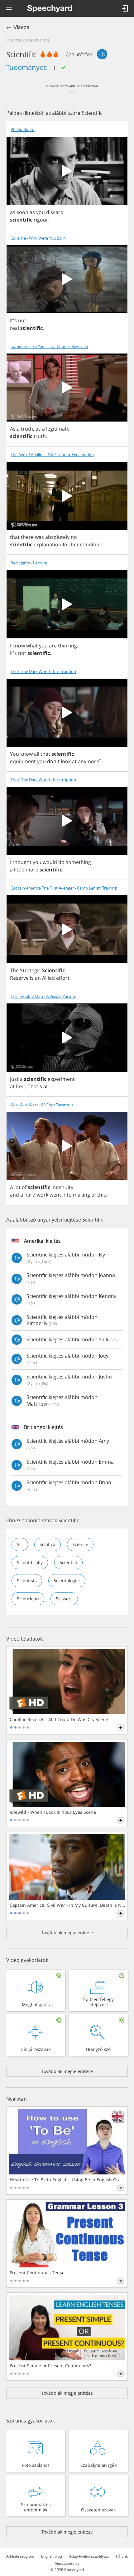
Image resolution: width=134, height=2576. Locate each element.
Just (14, 1079)
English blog (52, 2556)
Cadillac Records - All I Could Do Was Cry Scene (59, 1720)
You (14, 754)
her (75, 544)
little (19, 870)
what (32, 646)
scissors (64, 1599)
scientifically (30, 1562)
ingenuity (62, 1187)
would (50, 862)
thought (22, 862)
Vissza (21, 27)
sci (20, 1544)
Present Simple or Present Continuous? (50, 2366)
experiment (61, 1079)
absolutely (57, 537)
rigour (41, 220)
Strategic (30, 970)
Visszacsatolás (67, 2564)
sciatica (48, 1544)
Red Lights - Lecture (29, 563)
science (80, 1544)
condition (91, 544)
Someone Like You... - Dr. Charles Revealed (49, 346)
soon (22, 212)
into (67, 1195)
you (41, 212)
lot (17, 1187)
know (19, 646)
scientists (27, 1581)
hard (30, 1195)
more (32, 870)
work (43, 1195)
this (102, 1195)
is (32, 978)
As (13, 429)
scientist (68, 1562)
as (13, 212)
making (81, 1195)
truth (27, 429)
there (27, 537)
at (74, 761)
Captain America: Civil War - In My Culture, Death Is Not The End (67, 1905)
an (38, 978)
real (14, 328)
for (66, 544)
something (78, 862)
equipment (23, 761)
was (39, 537)
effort (63, 978)
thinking (67, 646)
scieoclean (28, 1599)
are (53, 646)
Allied (48, 978)
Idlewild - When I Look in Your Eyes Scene (53, 1812)
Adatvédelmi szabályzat (89, 2556)
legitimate (58, 429)
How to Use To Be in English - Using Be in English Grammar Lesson (67, 2180)
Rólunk (122, 2556)
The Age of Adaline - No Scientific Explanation (52, 455)
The (14, 970)
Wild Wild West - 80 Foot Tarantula (42, 1105)
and (14, 1195)
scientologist (67, 1581)
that (15, 537)
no (74, 537)
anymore (89, 761)
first (21, 1086)
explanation (48, 544)
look (66, 761)
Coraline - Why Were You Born (38, 238)
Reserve (19, 978)
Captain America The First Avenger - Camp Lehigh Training (64, 888)
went (55, 1195)
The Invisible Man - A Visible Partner (43, 996)
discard (55, 212)
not (22, 320)
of (24, 1187)
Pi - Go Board (23, 130)
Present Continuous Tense (37, 2273)
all (37, 754)
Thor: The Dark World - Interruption (43, 672)
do (61, 862)
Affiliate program (20, 2556)
